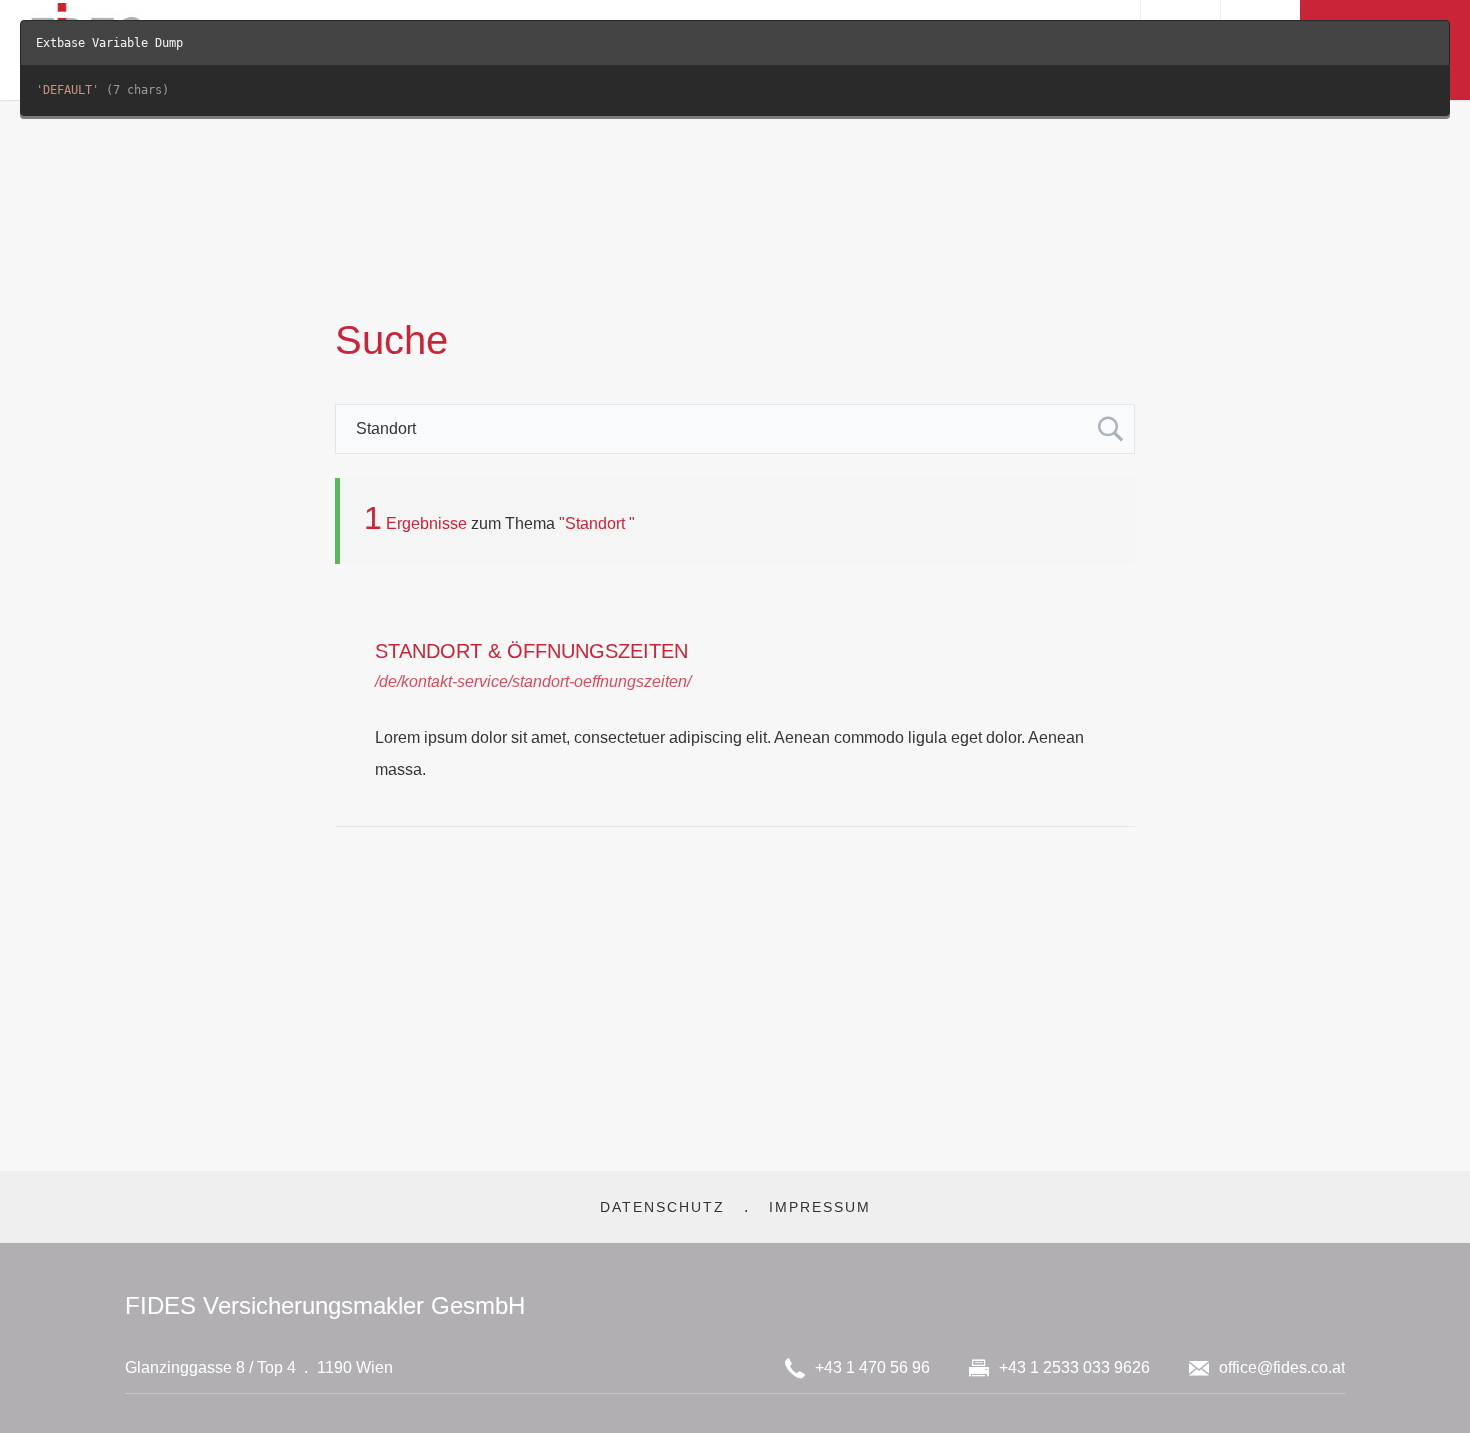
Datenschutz (662, 1207)
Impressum (820, 1207)
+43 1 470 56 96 (872, 1367)
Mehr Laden (735, 711)
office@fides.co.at (1282, 1367)
